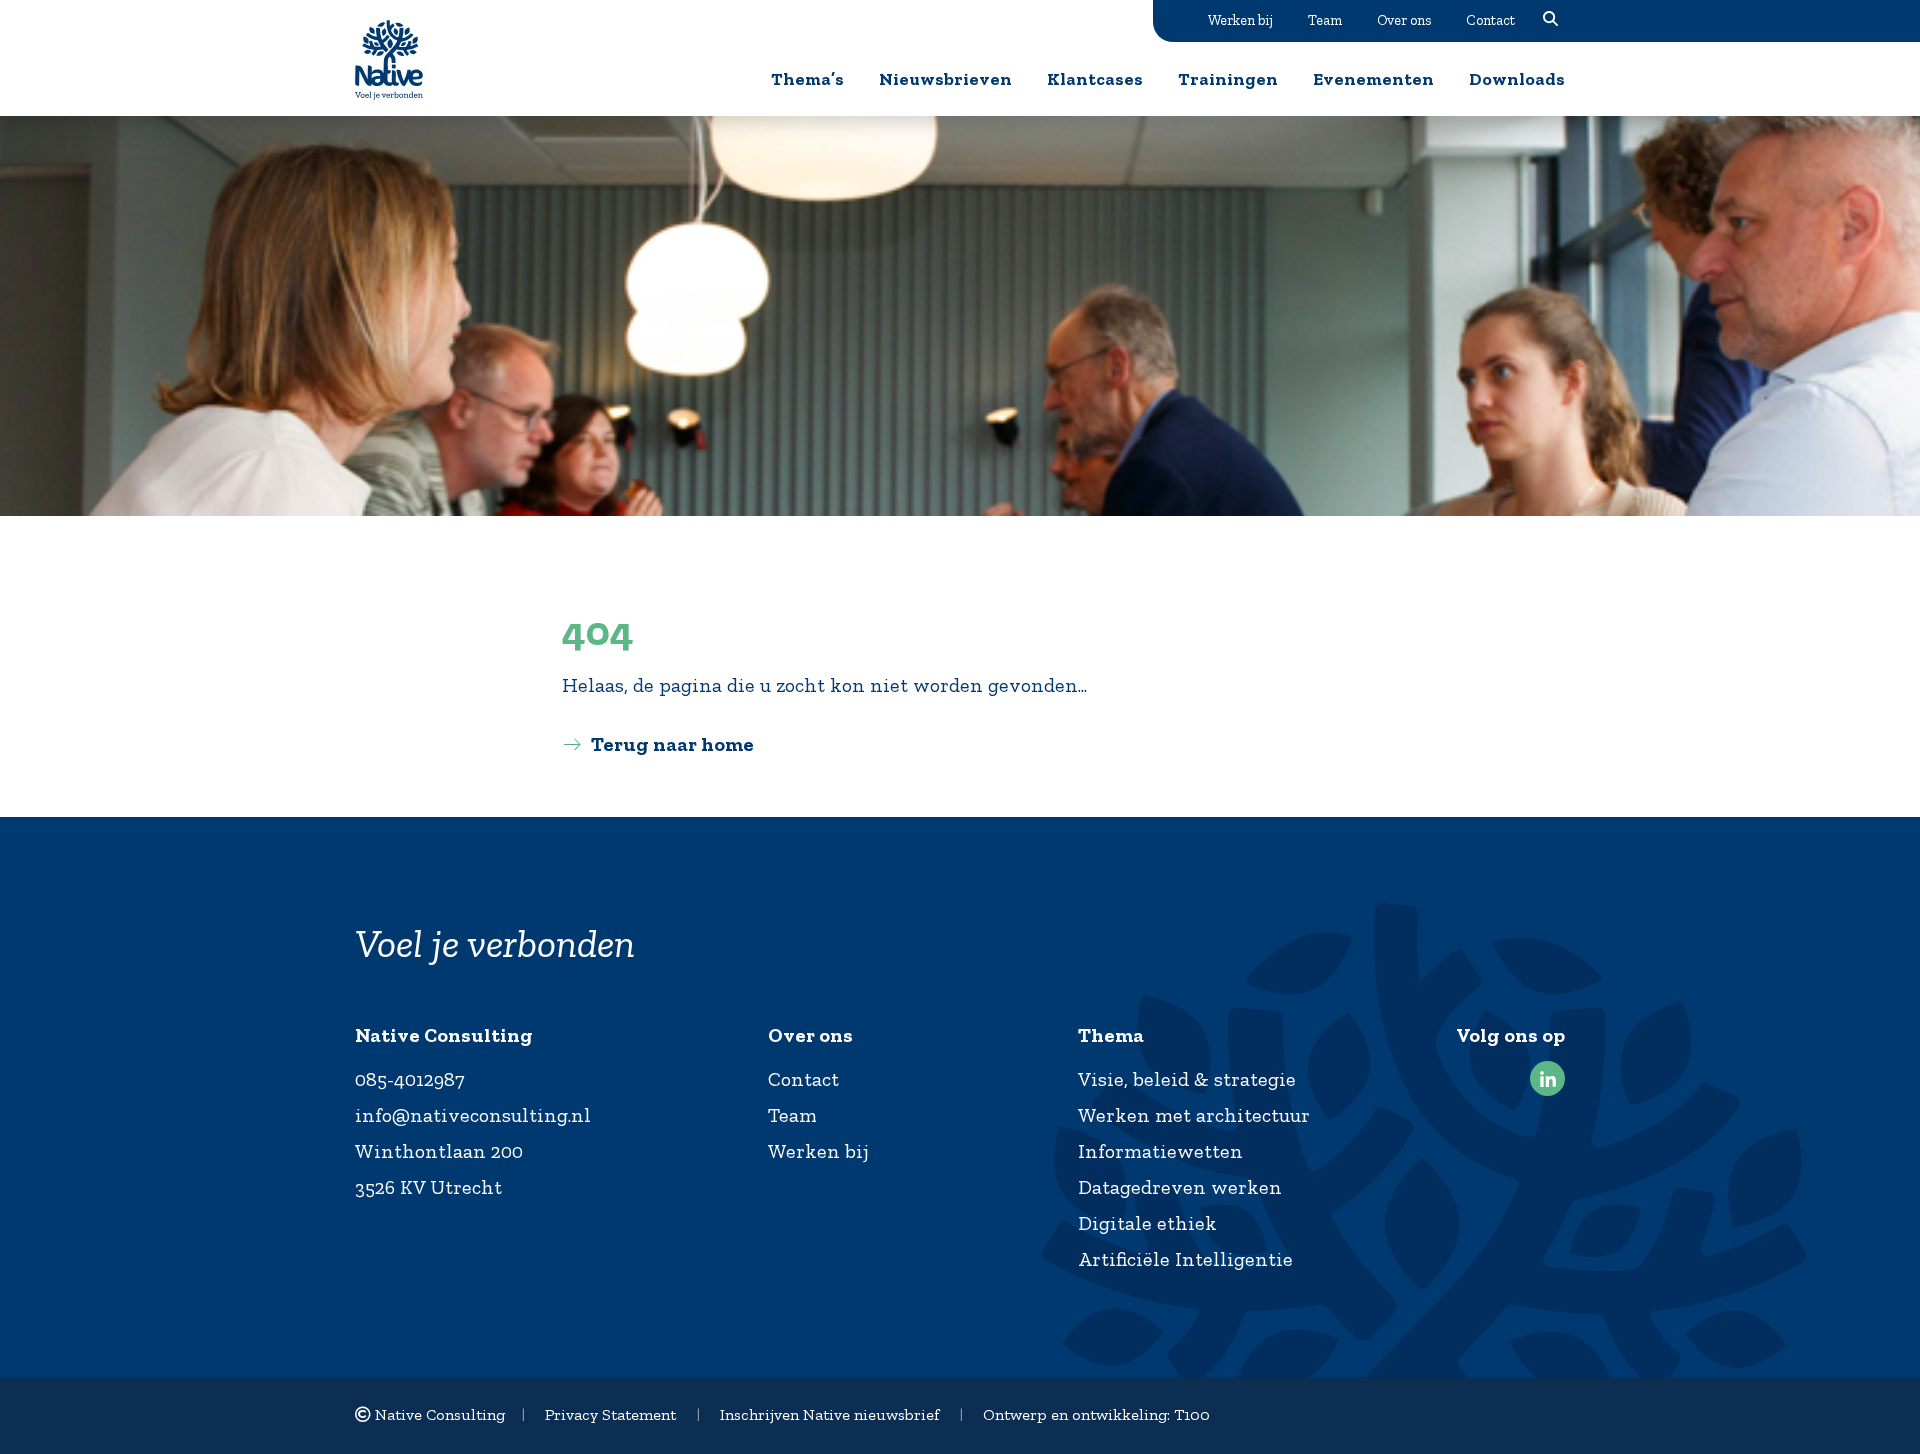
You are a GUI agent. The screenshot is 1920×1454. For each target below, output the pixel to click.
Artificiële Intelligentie (1185, 1259)
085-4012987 (410, 1079)
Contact (1490, 20)
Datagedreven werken (1180, 1187)
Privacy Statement (610, 1414)
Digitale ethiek (1147, 1223)
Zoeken (1550, 20)
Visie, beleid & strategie (1187, 1079)
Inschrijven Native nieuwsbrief (829, 1414)
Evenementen (1373, 79)
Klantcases (1095, 79)
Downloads (1517, 79)
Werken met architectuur (1194, 1115)
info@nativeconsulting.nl (473, 1115)
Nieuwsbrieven (945, 79)
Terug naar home (672, 744)
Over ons (1404, 20)
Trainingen (1228, 79)
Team (1325, 20)
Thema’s (807, 79)
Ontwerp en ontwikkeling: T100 (1096, 1414)
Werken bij (1240, 20)
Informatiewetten (1160, 1151)
